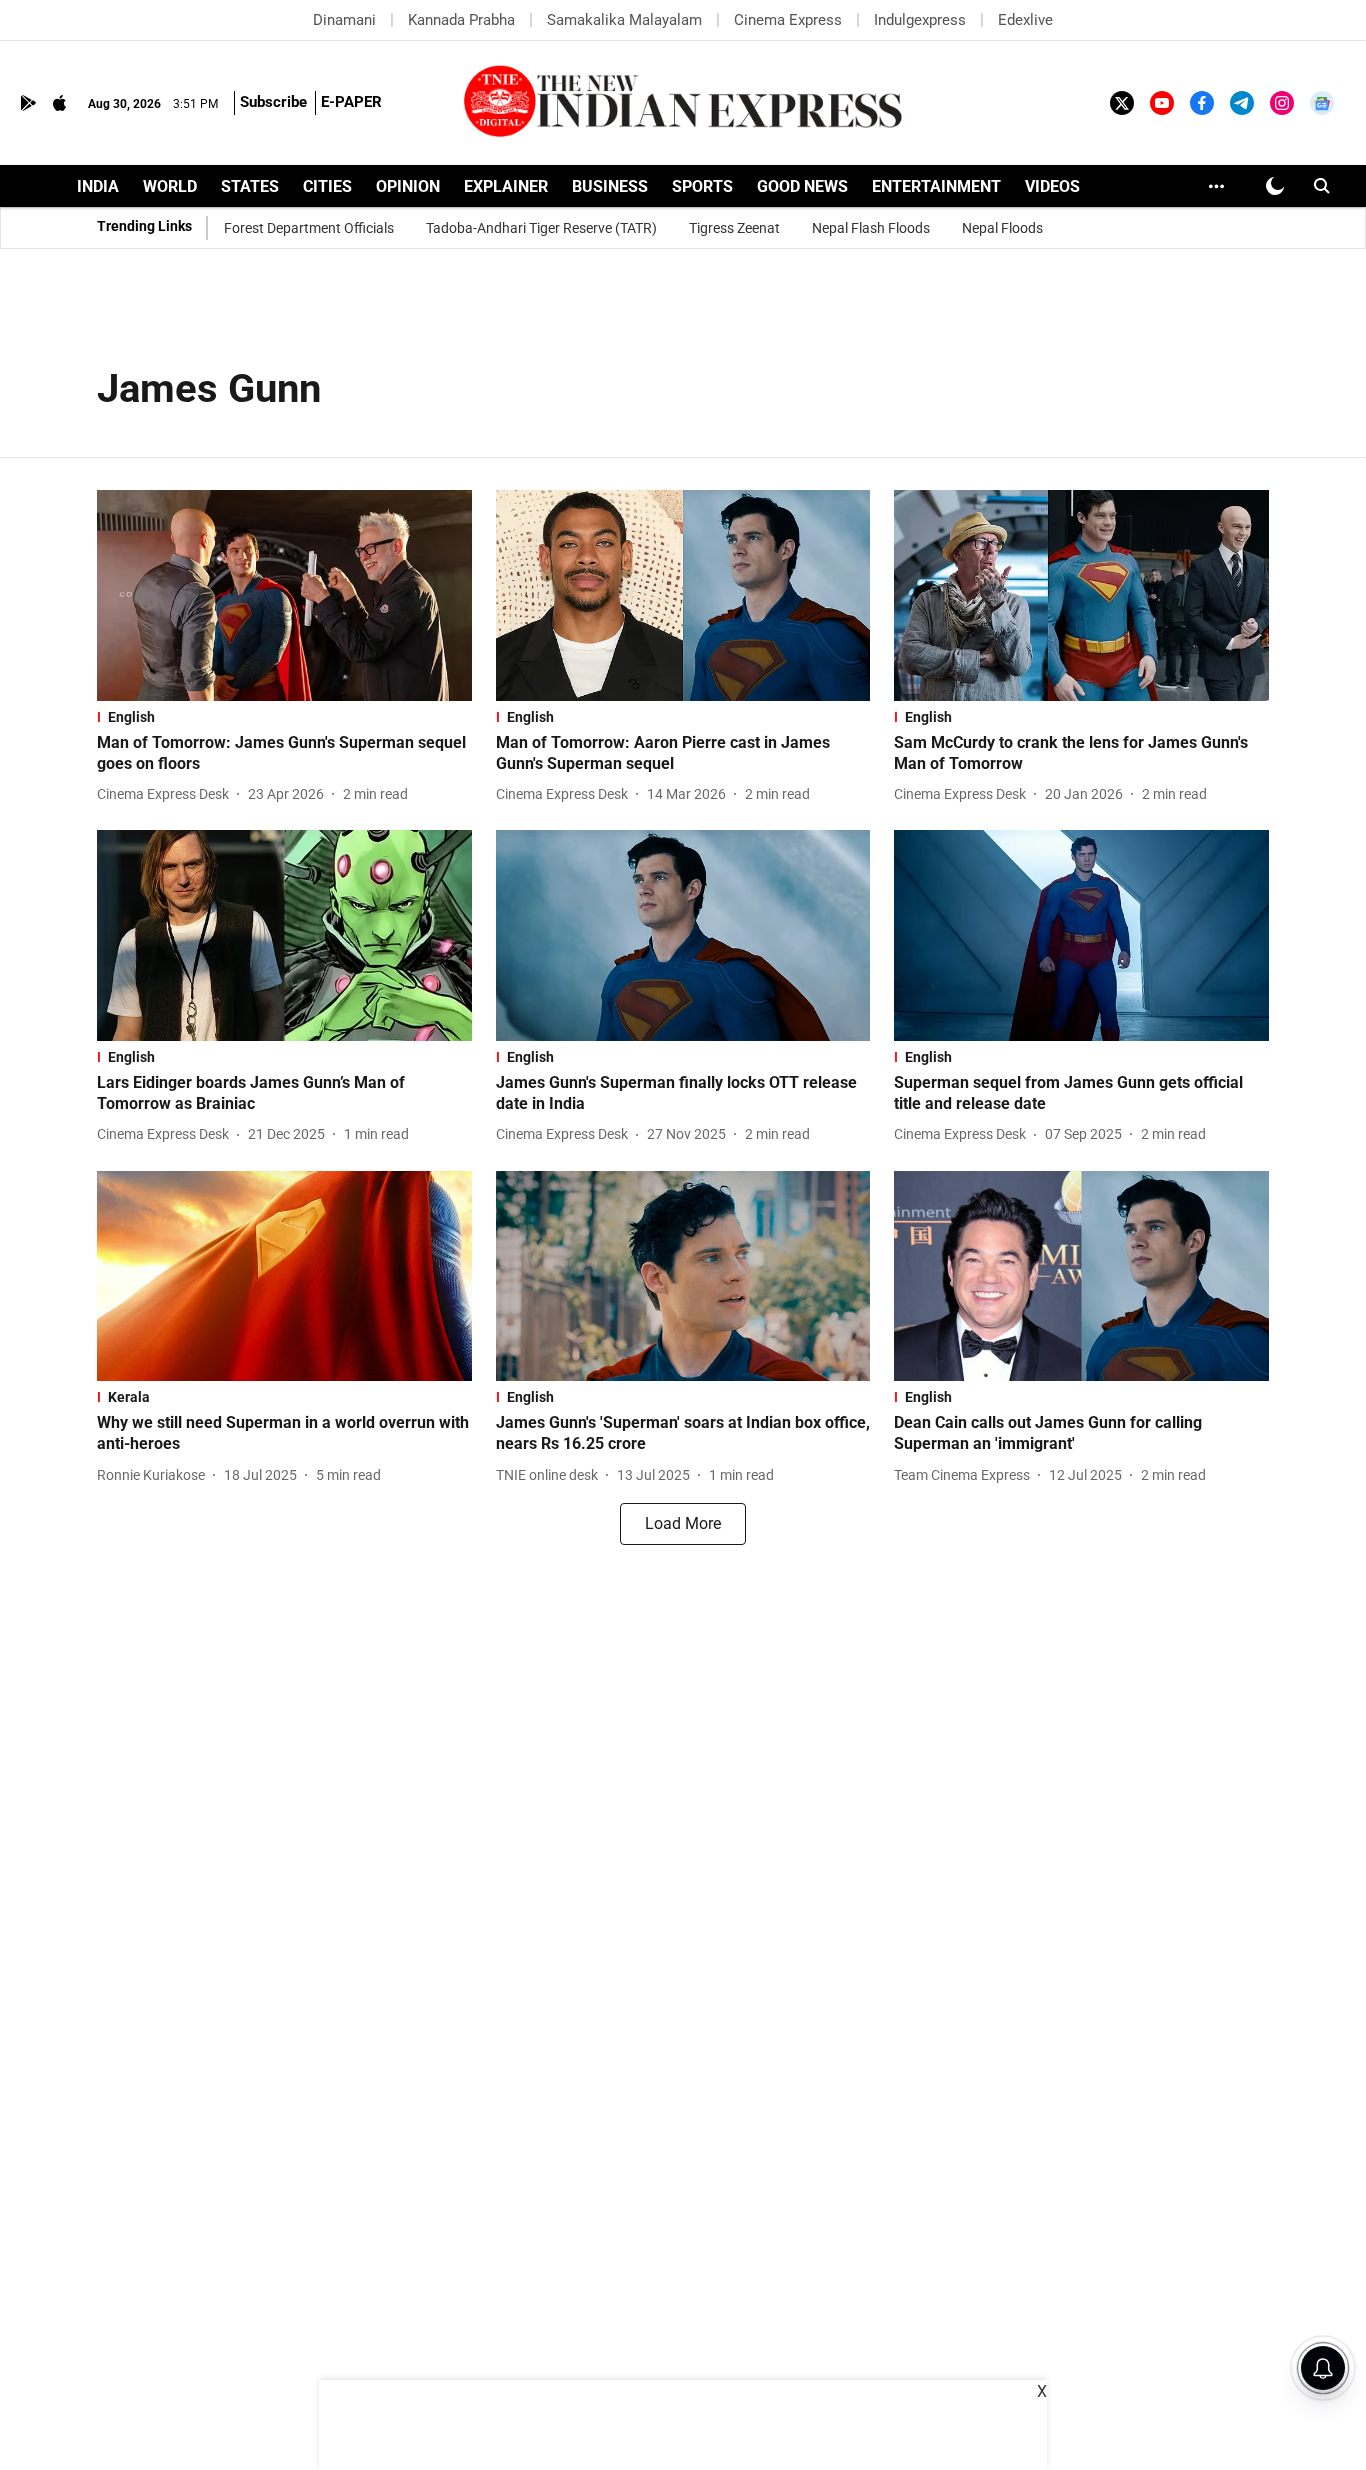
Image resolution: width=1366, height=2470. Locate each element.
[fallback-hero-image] (284, 595)
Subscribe (273, 102)
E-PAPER (351, 102)
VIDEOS (1052, 186)
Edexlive (1025, 20)
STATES (250, 186)
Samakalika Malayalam (624, 20)
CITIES (327, 186)
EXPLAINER (506, 186)
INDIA (98, 186)
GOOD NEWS (802, 186)
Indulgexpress (920, 20)
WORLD (170, 186)
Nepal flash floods (871, 228)
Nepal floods (1002, 228)
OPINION (408, 186)
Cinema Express (788, 20)
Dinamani (344, 20)
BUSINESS (610, 186)
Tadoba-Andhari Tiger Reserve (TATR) (541, 228)
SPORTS (702, 186)
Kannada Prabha (461, 20)
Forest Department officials (309, 228)
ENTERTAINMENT (936, 186)
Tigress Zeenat (734, 228)
